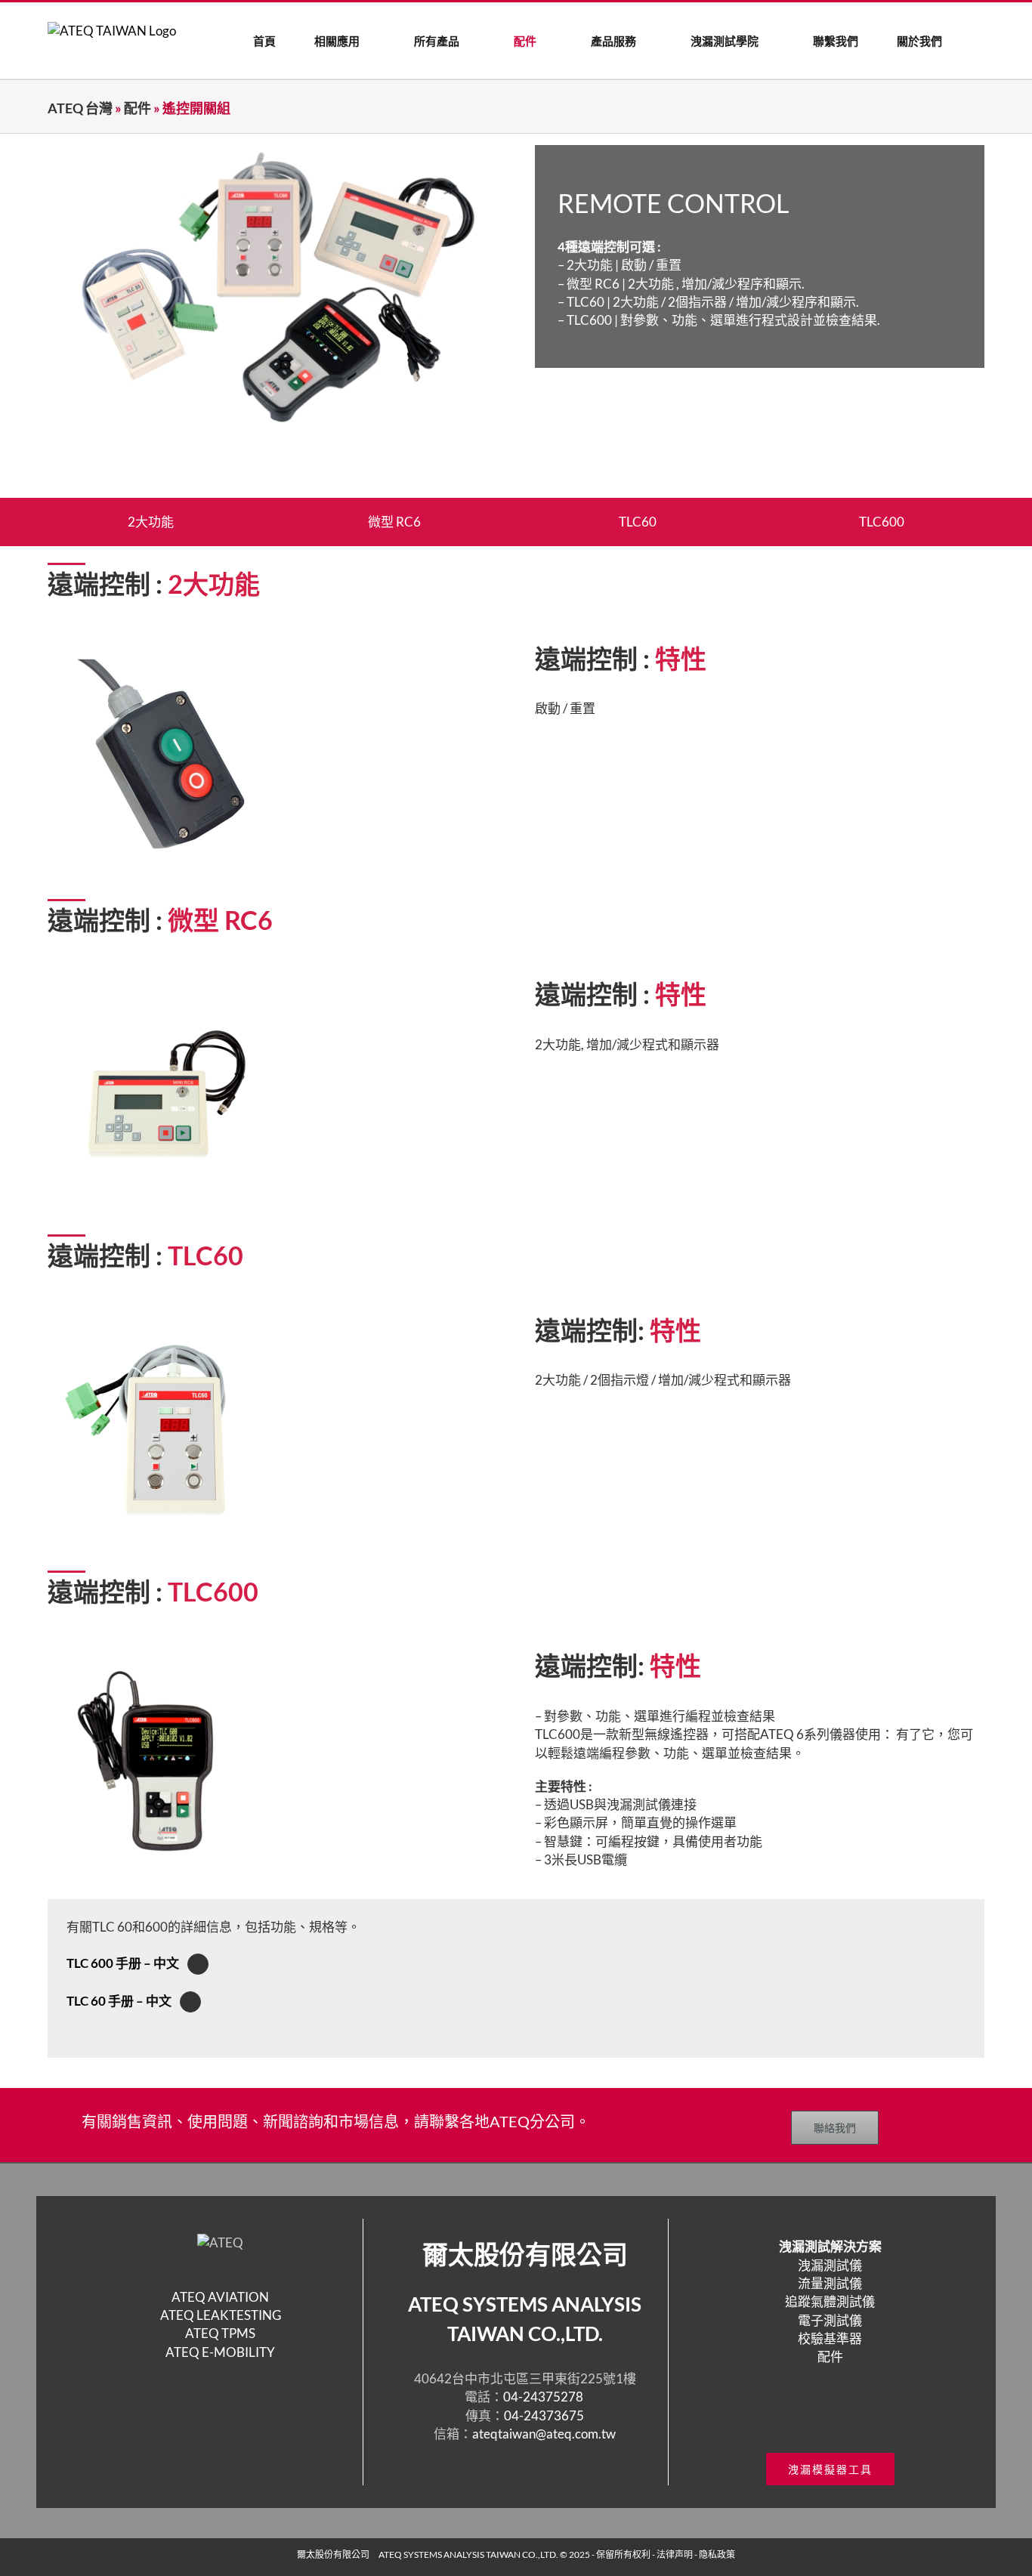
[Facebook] (801, 2414)
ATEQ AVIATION (220, 2297)
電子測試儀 (830, 2320)
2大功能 (151, 522)
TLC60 (638, 522)
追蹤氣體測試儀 (830, 2301)
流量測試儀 (830, 2283)
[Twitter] (820, 2414)
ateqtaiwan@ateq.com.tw (544, 2434)
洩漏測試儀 (830, 2265)
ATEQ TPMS (220, 2333)
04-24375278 (544, 2397)
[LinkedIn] (860, 2414)
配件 (137, 108)
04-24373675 (544, 2415)
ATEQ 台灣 (80, 108)
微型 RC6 (394, 522)
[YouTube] (840, 2414)
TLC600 (882, 522)
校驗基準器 (830, 2338)
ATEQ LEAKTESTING (221, 2315)
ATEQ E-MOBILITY (220, 2352)
